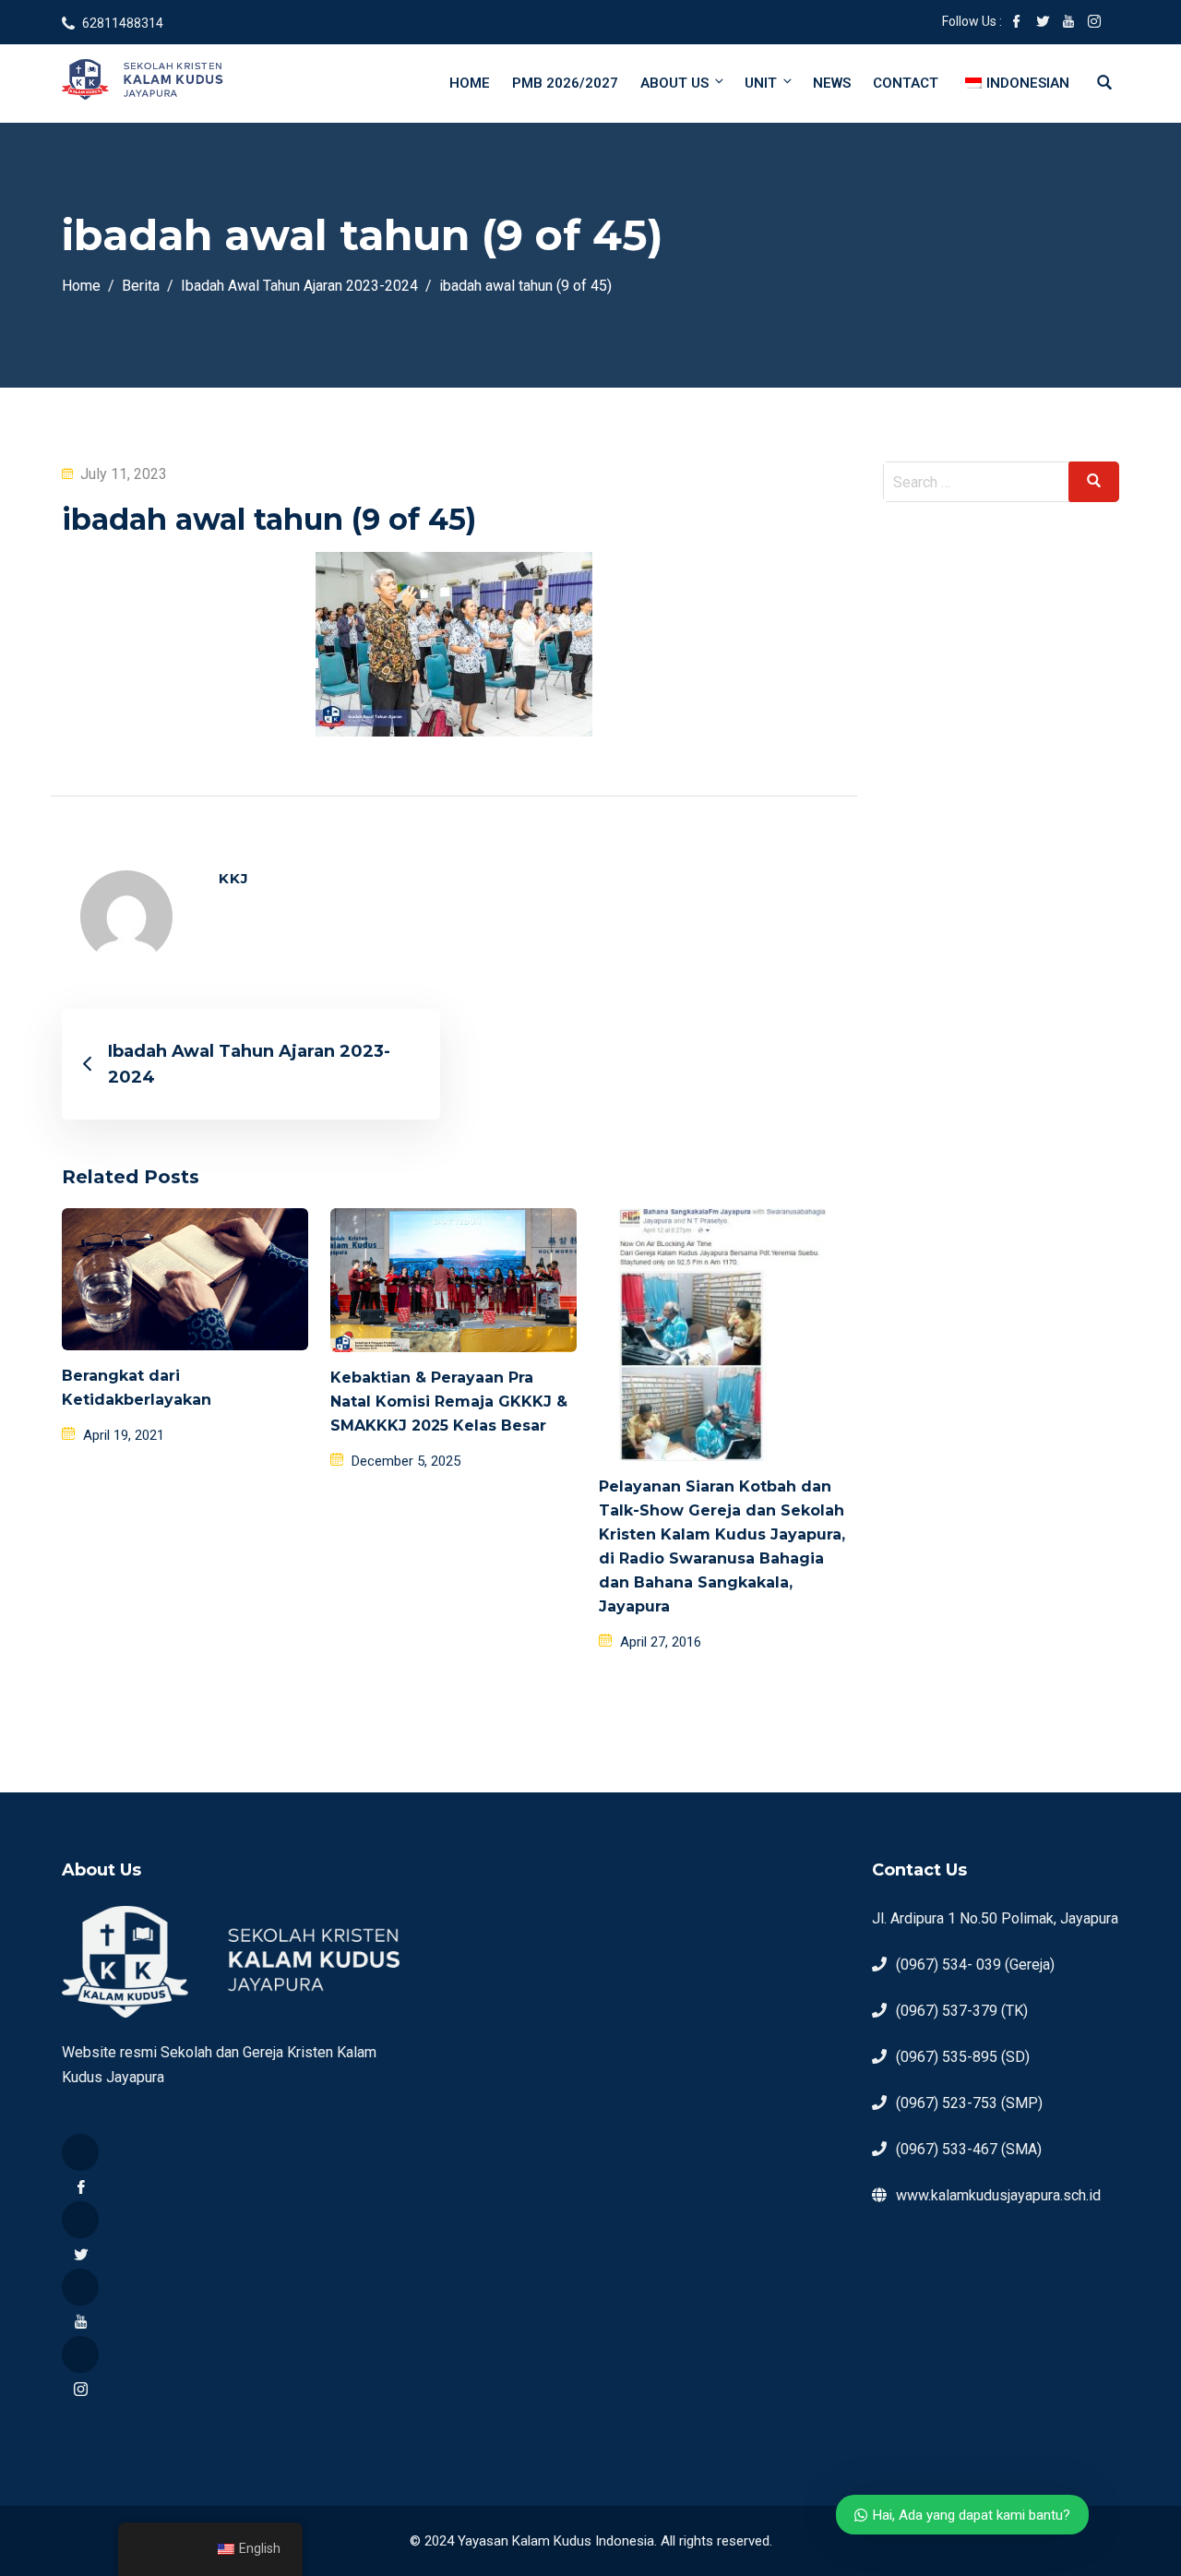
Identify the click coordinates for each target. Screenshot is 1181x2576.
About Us (674, 83)
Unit (761, 83)
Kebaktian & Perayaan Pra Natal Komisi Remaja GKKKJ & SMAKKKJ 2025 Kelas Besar (449, 1402)
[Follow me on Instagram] (1094, 23)
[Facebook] (80, 2152)
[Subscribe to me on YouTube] (1068, 23)
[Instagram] (80, 2354)
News (832, 83)
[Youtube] (80, 2287)
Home (470, 83)
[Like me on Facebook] (1017, 23)
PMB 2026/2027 (565, 83)
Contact (906, 83)
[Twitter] (80, 2220)
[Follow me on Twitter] (1043, 23)
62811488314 (123, 23)
